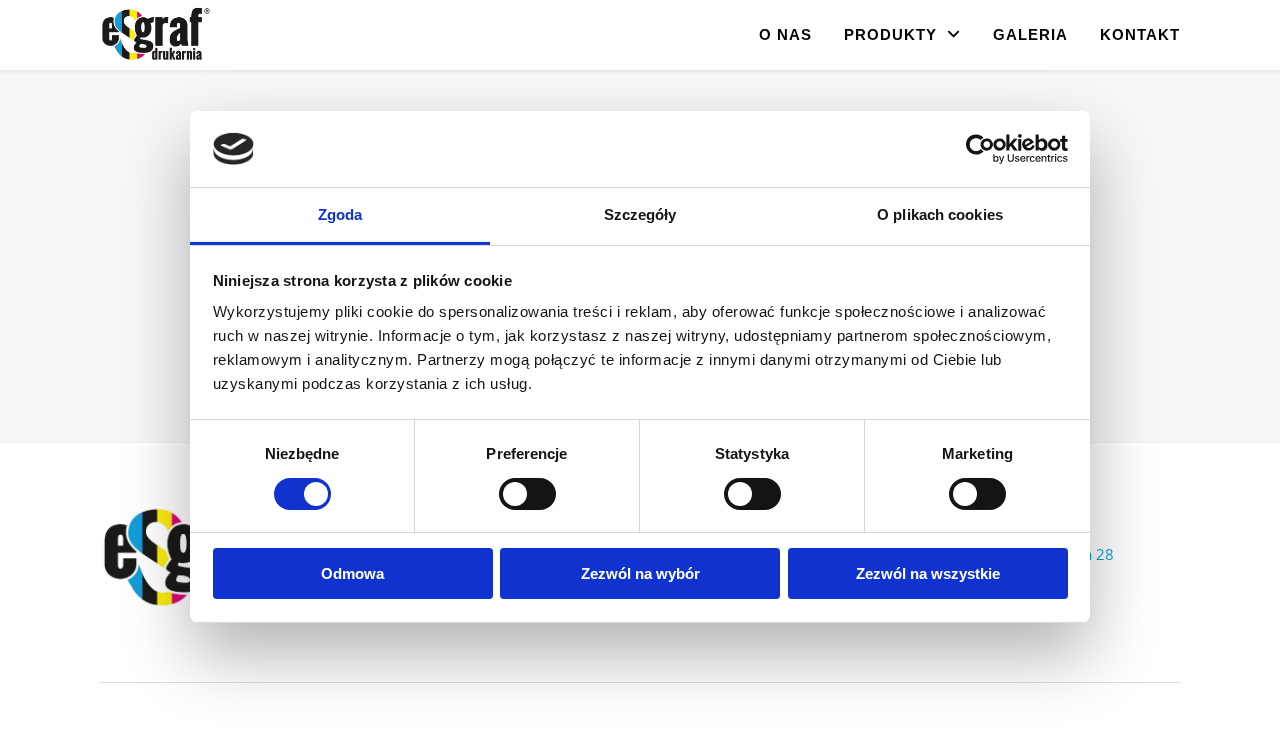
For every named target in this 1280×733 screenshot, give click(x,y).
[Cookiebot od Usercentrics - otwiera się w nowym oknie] (980, 149)
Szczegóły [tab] (640, 214)
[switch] (527, 494)
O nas (785, 34)
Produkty (890, 34)
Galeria (1030, 34)
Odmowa (352, 573)
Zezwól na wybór (640, 573)
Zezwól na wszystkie (928, 573)
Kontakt (1140, 34)
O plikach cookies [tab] (940, 214)
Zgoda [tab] (340, 214)
